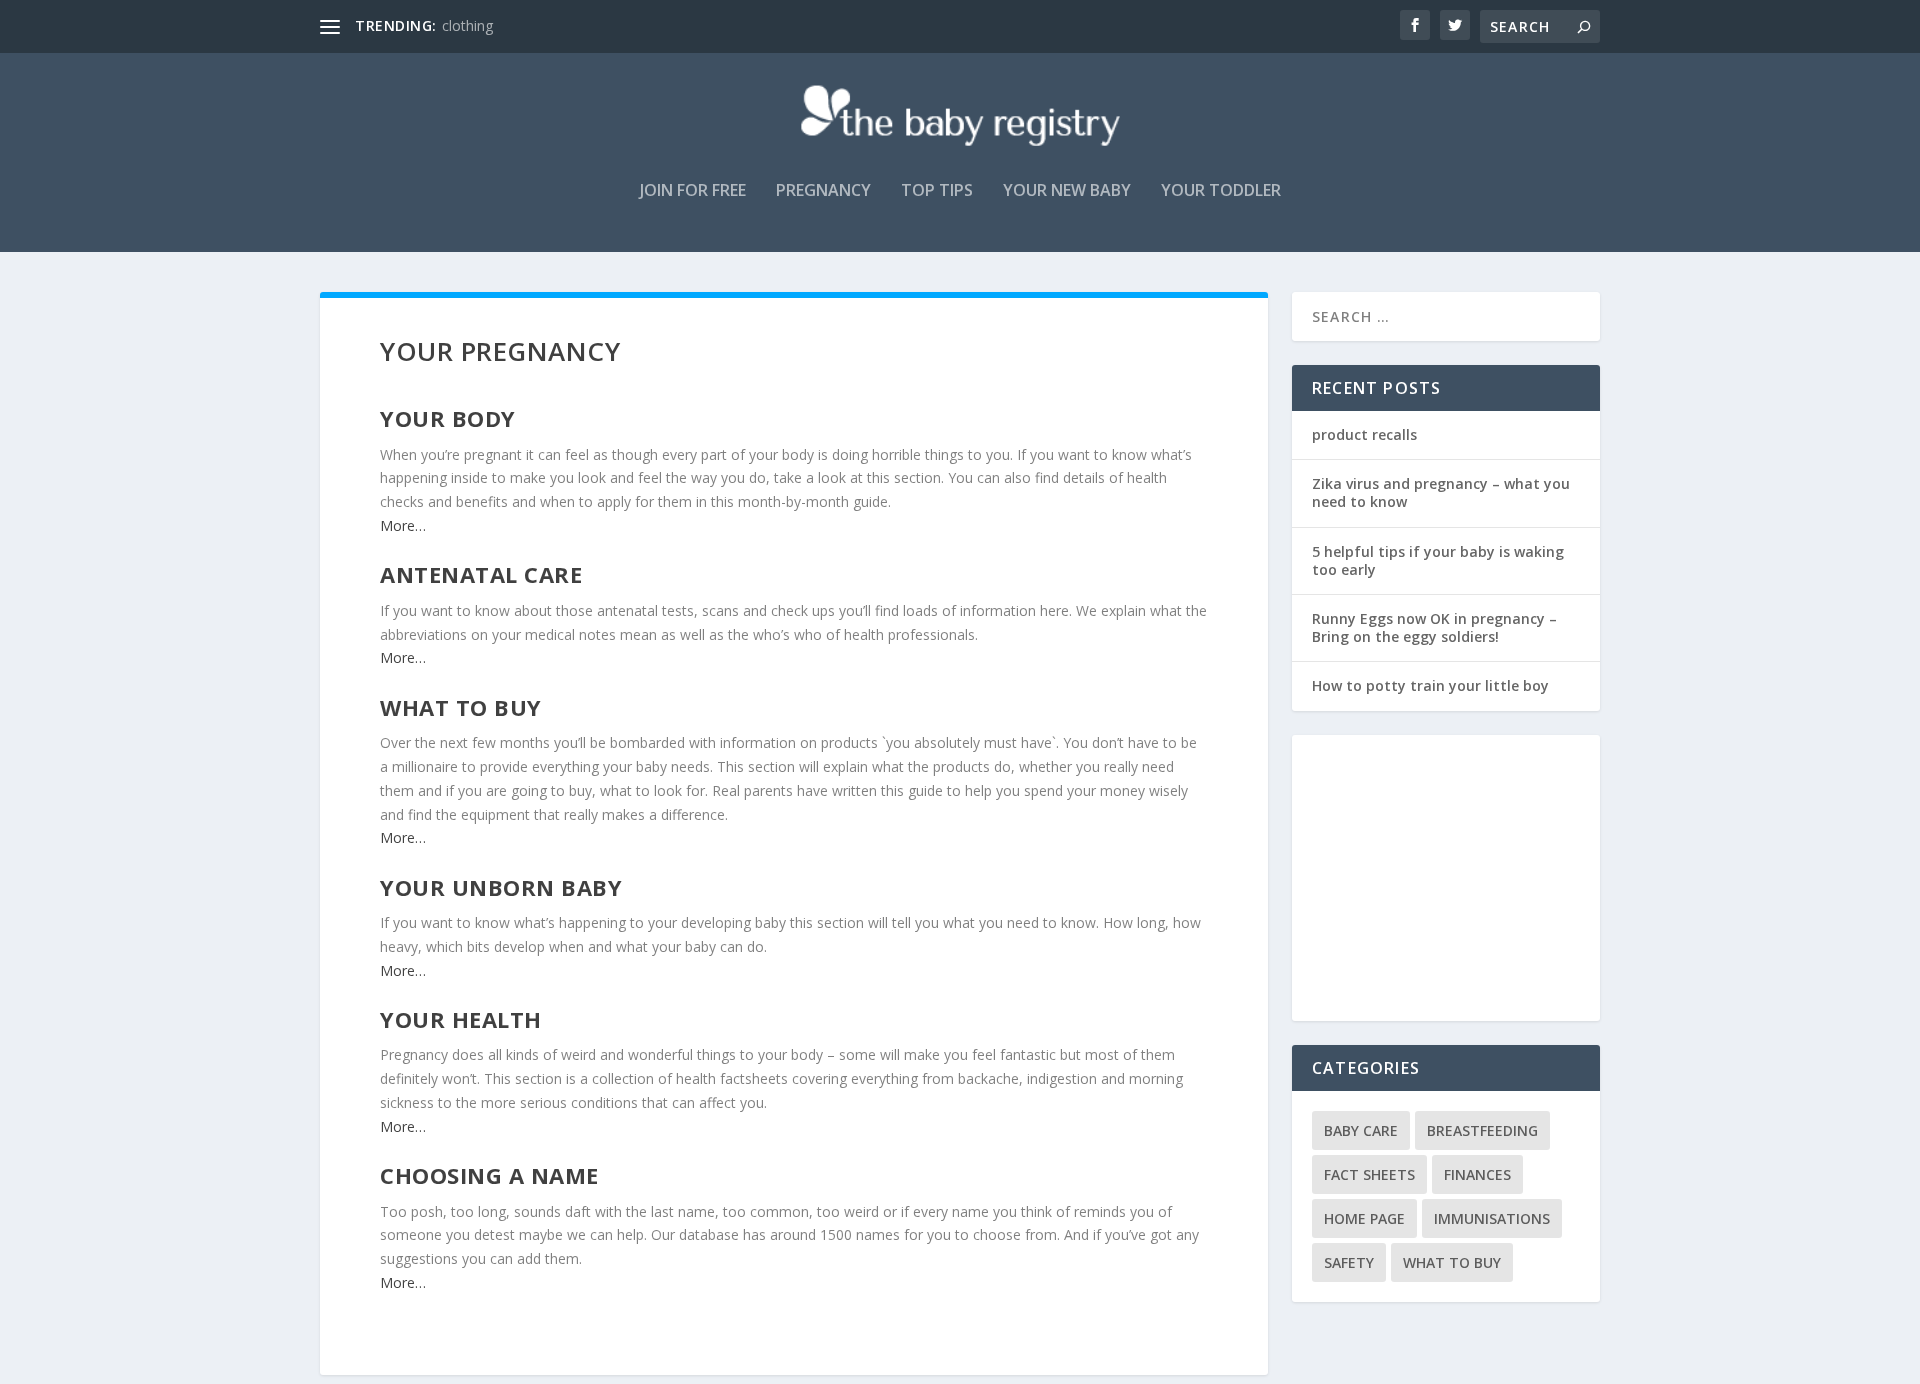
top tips (937, 191)
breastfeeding (1482, 1130)
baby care (1361, 1130)
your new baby (1067, 191)
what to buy (1452, 1262)
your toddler (1221, 191)
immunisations (1492, 1218)
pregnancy (823, 191)
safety (1349, 1262)
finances (1477, 1174)
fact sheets (1369, 1174)
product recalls (1364, 434)
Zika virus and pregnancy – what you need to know (1441, 492)
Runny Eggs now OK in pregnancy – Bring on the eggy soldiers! (1434, 627)
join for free (693, 191)
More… (403, 525)
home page (1364, 1218)
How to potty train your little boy (1430, 685)
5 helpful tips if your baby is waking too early (1438, 560)
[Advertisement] (1457, 880)
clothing (467, 25)
